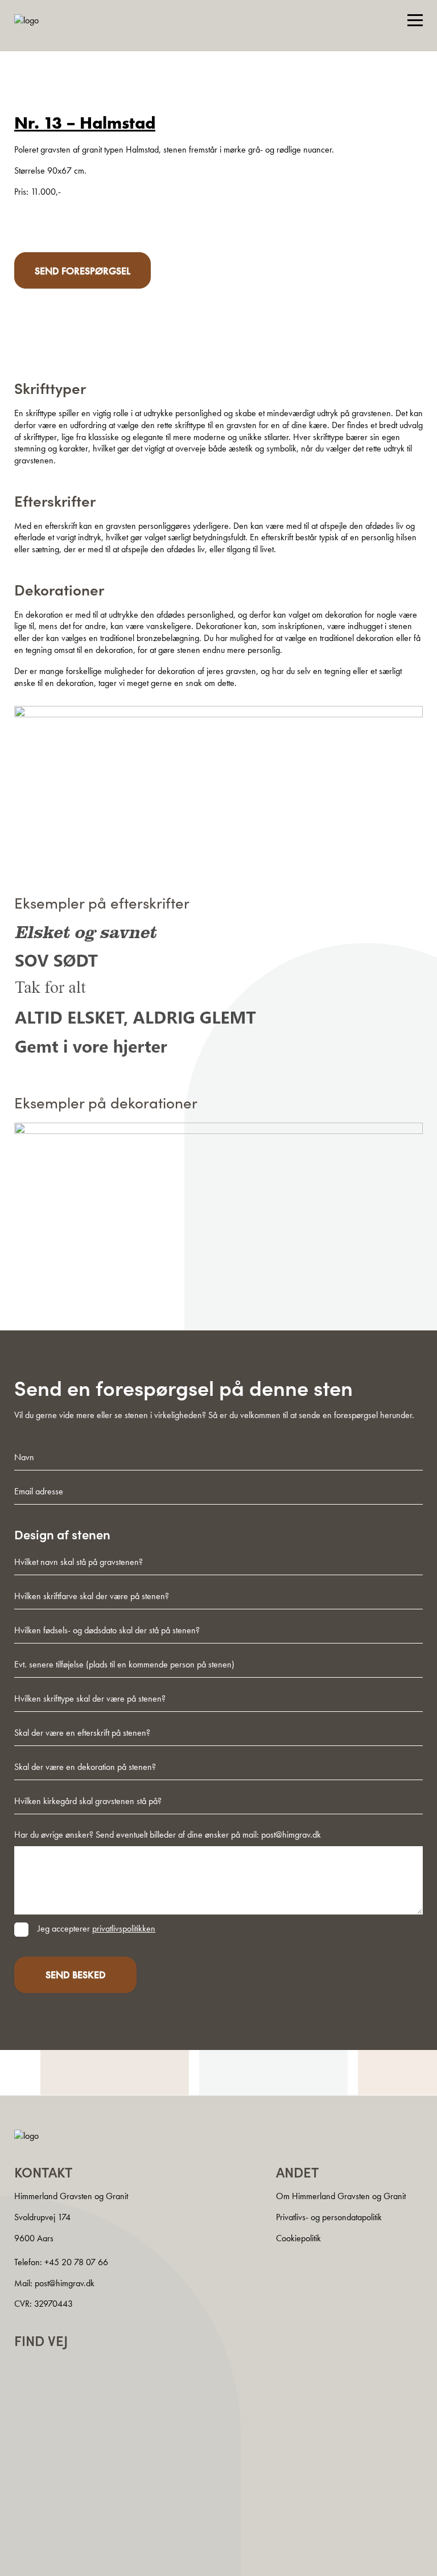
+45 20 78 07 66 (76, 2262)
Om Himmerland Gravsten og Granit (341, 2197)
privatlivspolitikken (124, 1928)
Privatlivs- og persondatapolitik (329, 2217)
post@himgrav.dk (65, 2283)
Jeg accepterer (96, 1928)
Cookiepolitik (298, 2238)
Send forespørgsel (83, 271)
